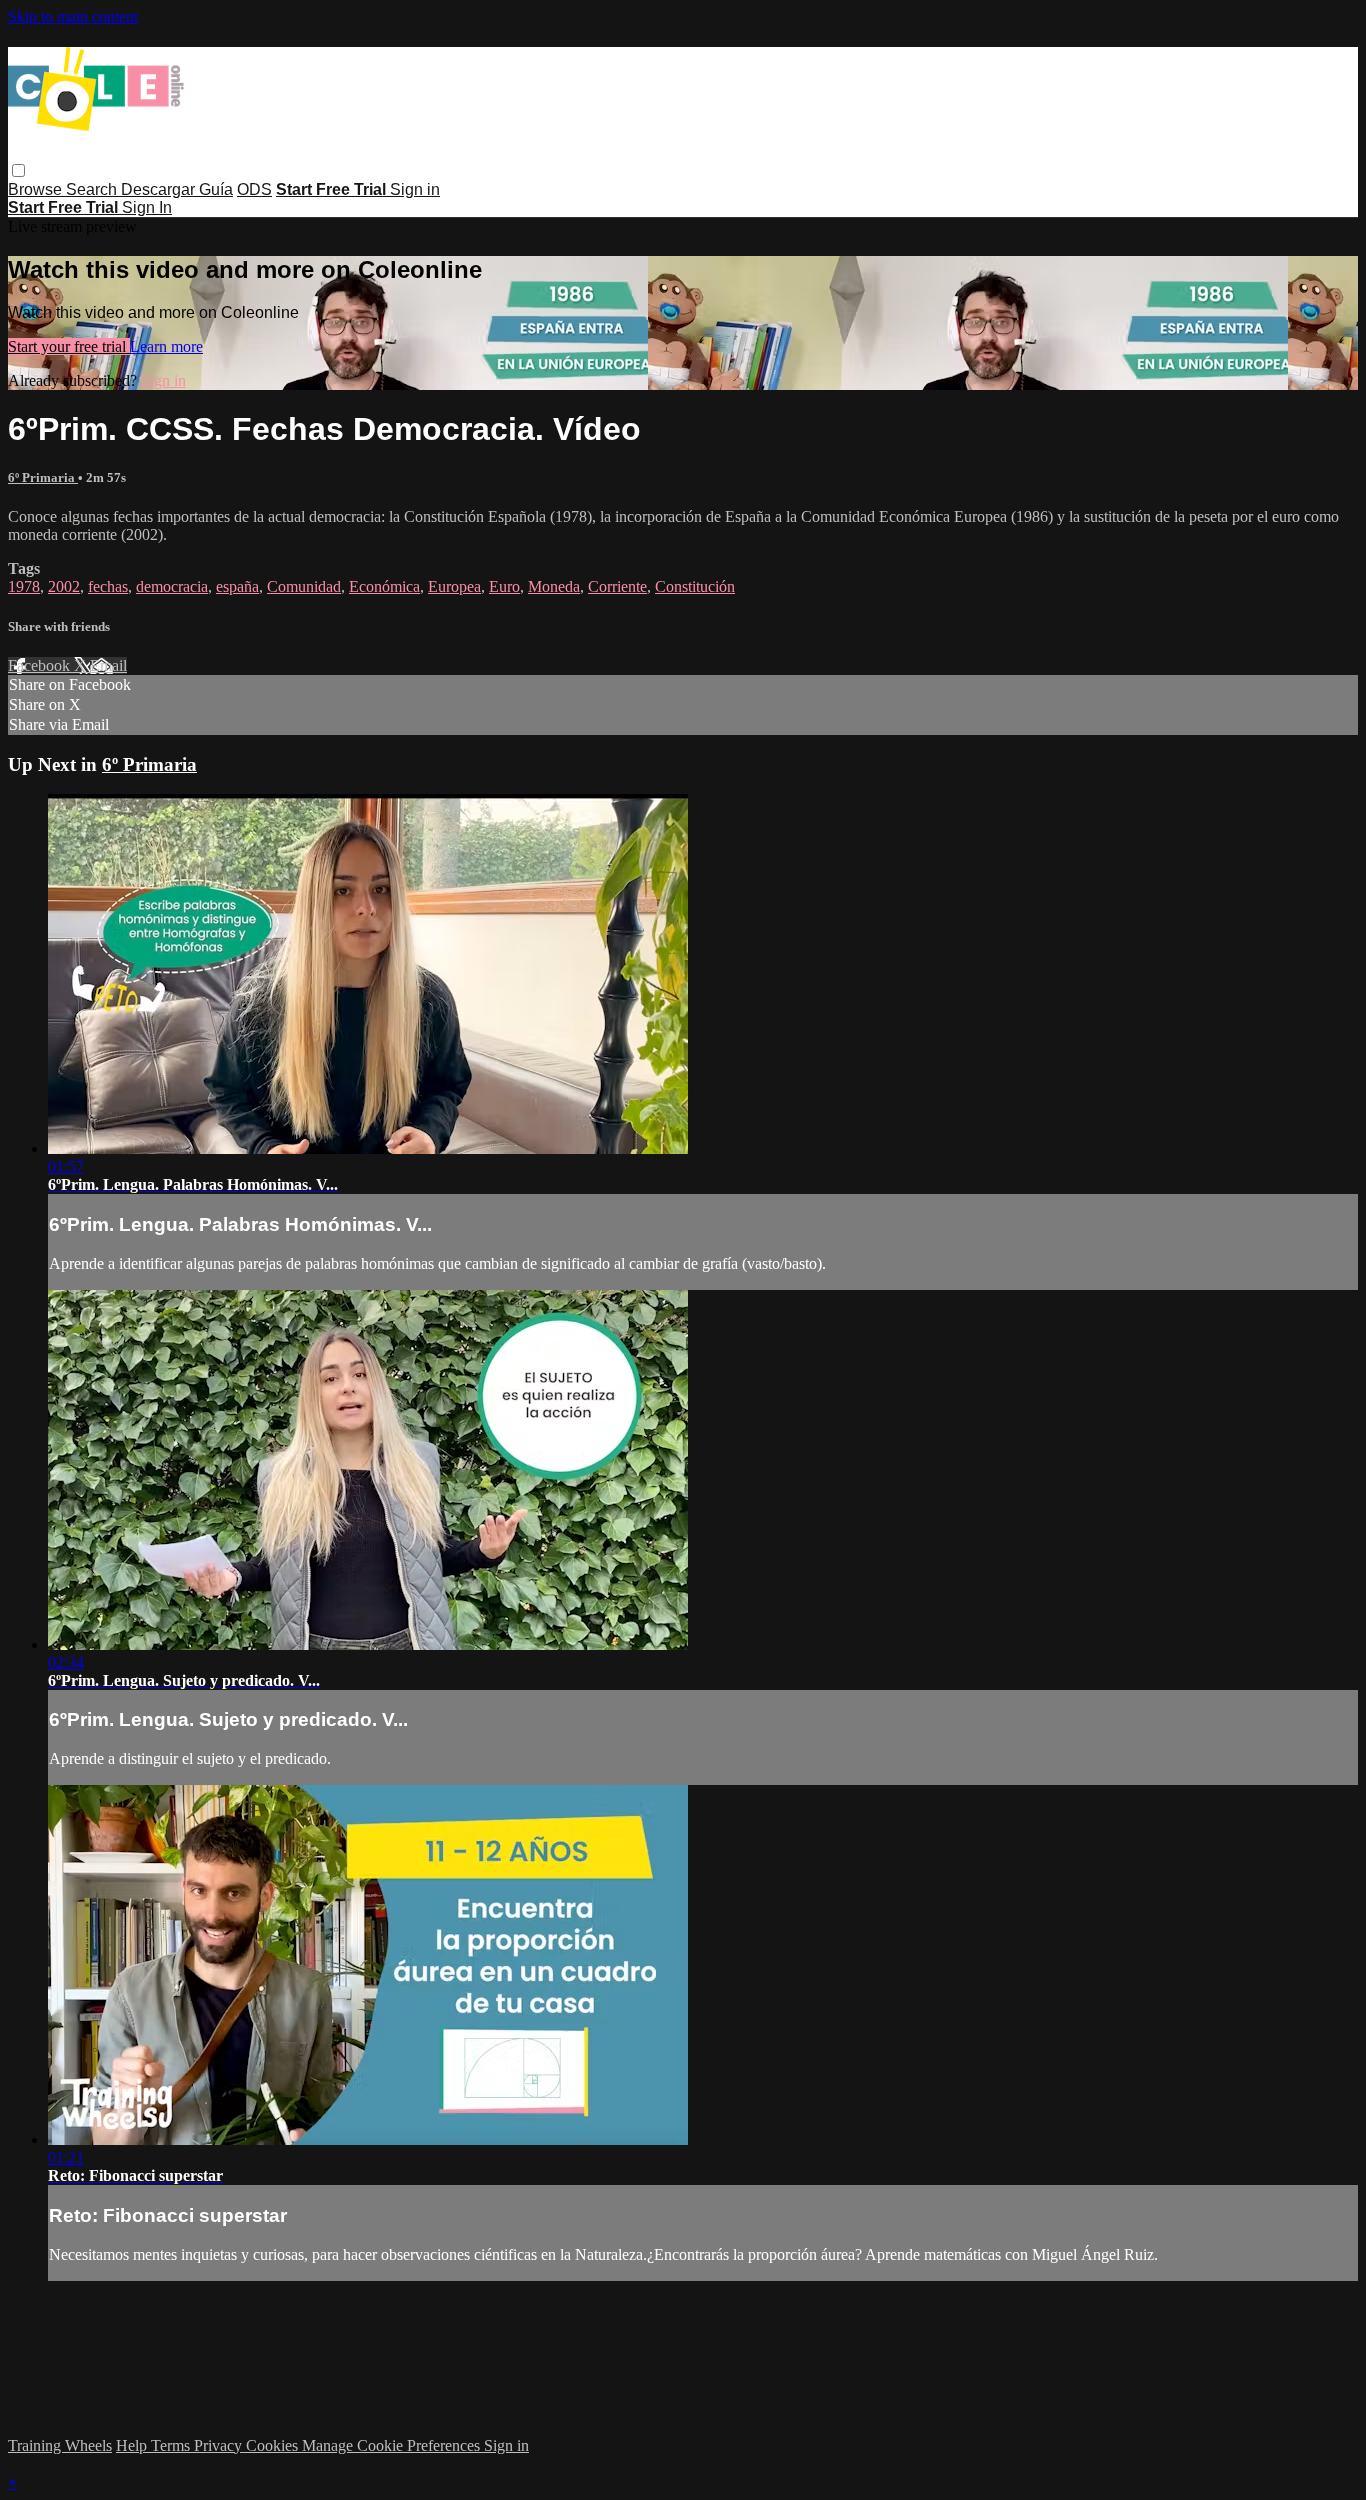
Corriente (617, 586)
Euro (504, 586)
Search (93, 189)
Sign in (415, 189)
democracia (172, 586)
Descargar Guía (177, 189)
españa (237, 586)
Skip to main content (73, 16)
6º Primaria (43, 477)
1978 (24, 586)
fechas (108, 586)
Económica (384, 586)
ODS (254, 189)
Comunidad (304, 586)
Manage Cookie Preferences (393, 2445)
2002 (64, 586)
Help (133, 2445)
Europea (454, 586)
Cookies (274, 2445)
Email (108, 665)
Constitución (695, 586)
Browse (37, 189)
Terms (172, 2445)
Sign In (147, 207)
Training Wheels (60, 2445)
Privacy (220, 2445)
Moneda (554, 586)
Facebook (41, 665)
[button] (18, 170)
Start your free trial (69, 346)
